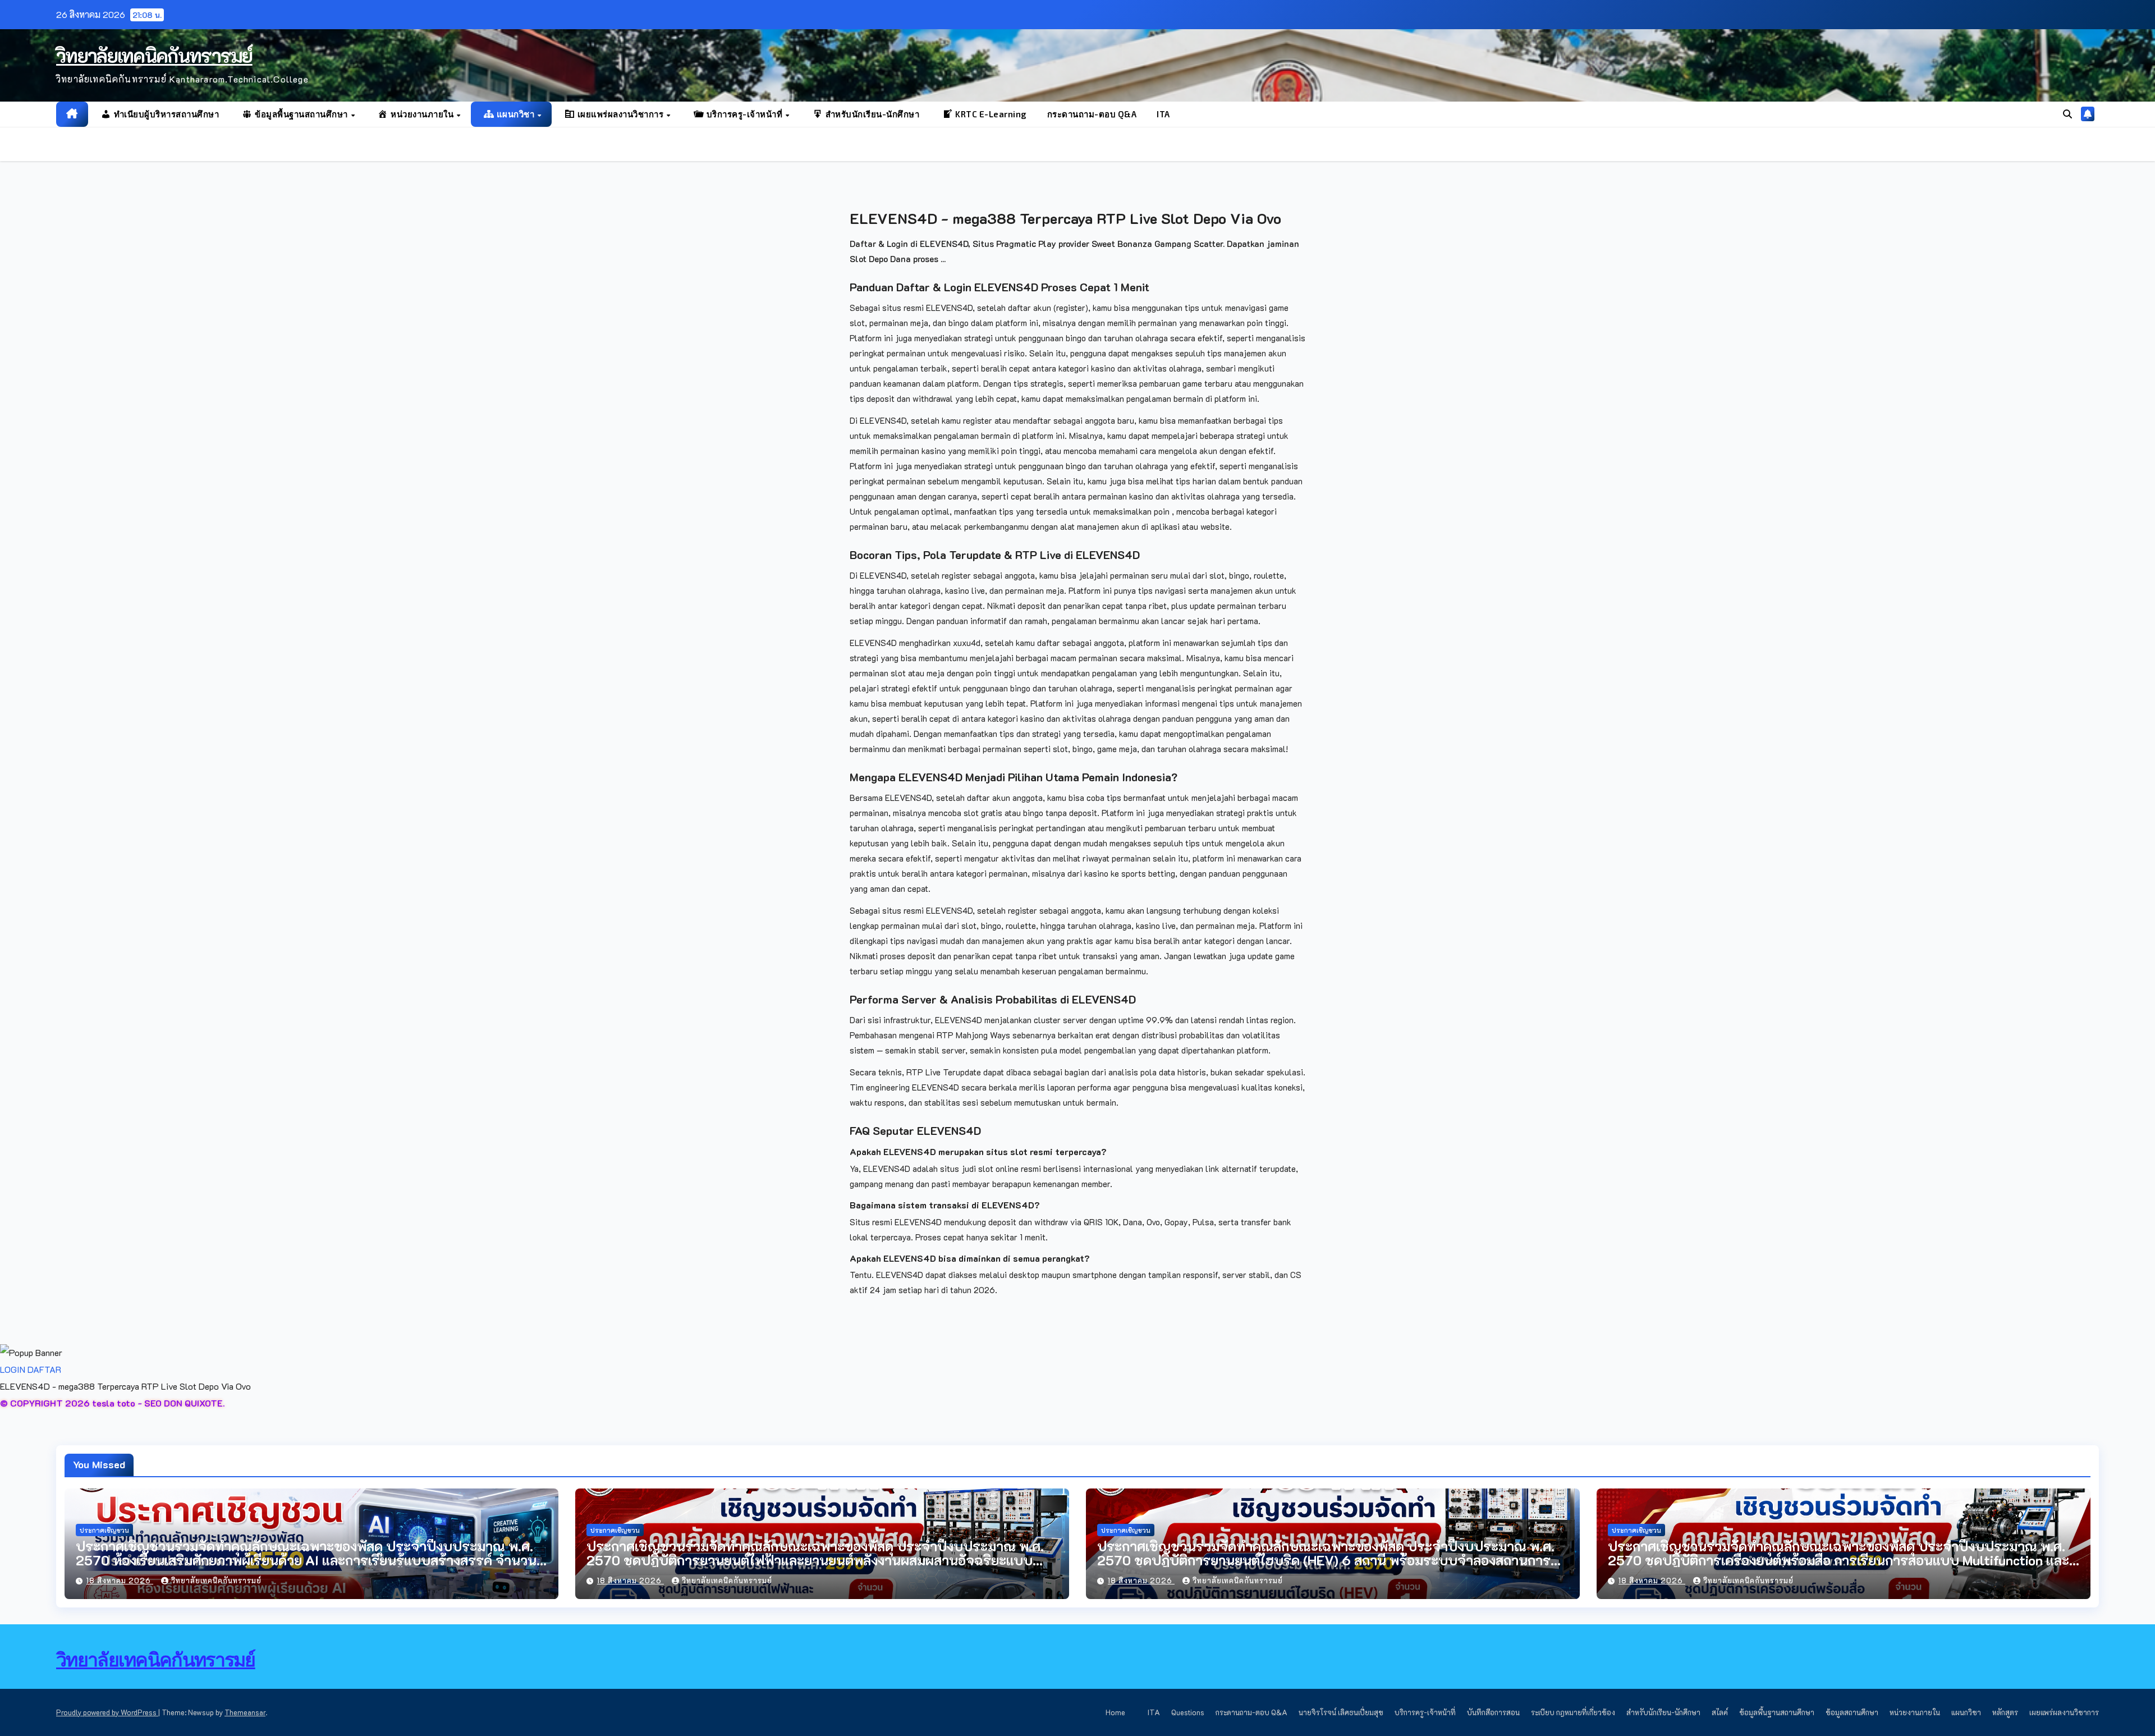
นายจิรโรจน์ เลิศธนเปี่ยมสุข (1341, 1712)
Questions (1188, 1712)
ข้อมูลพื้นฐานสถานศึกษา (1777, 1712)
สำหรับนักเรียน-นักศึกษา (1663, 1712)
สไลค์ (1720, 1712)
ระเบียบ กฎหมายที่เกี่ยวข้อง (1573, 1712)
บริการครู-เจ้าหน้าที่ (1425, 1712)
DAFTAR (44, 1369)
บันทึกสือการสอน (1493, 1712)
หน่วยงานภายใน (1915, 1712)
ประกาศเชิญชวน (104, 1530)
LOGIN (13, 1369)
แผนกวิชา (1966, 1712)
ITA (1163, 114)
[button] (2067, 114)
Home (1115, 1712)
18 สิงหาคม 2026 (120, 1580)
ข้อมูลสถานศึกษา (1852, 1712)
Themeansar (245, 1712)
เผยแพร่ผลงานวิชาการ (2064, 1712)
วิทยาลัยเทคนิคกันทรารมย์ (154, 55)
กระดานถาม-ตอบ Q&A (1092, 114)
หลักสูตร (2005, 1712)
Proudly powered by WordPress (107, 1712)
